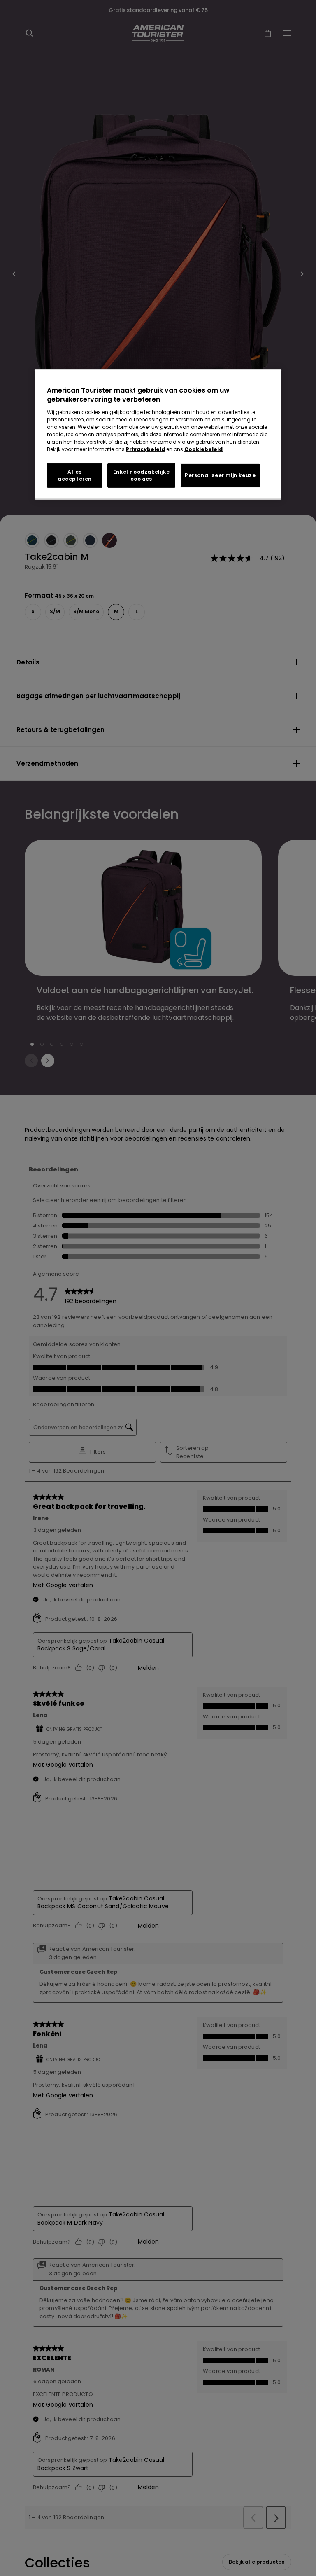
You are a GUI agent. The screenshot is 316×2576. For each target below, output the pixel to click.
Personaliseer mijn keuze (220, 475)
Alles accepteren (75, 475)
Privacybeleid (145, 449)
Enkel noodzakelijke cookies (141, 475)
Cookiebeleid (203, 449)
